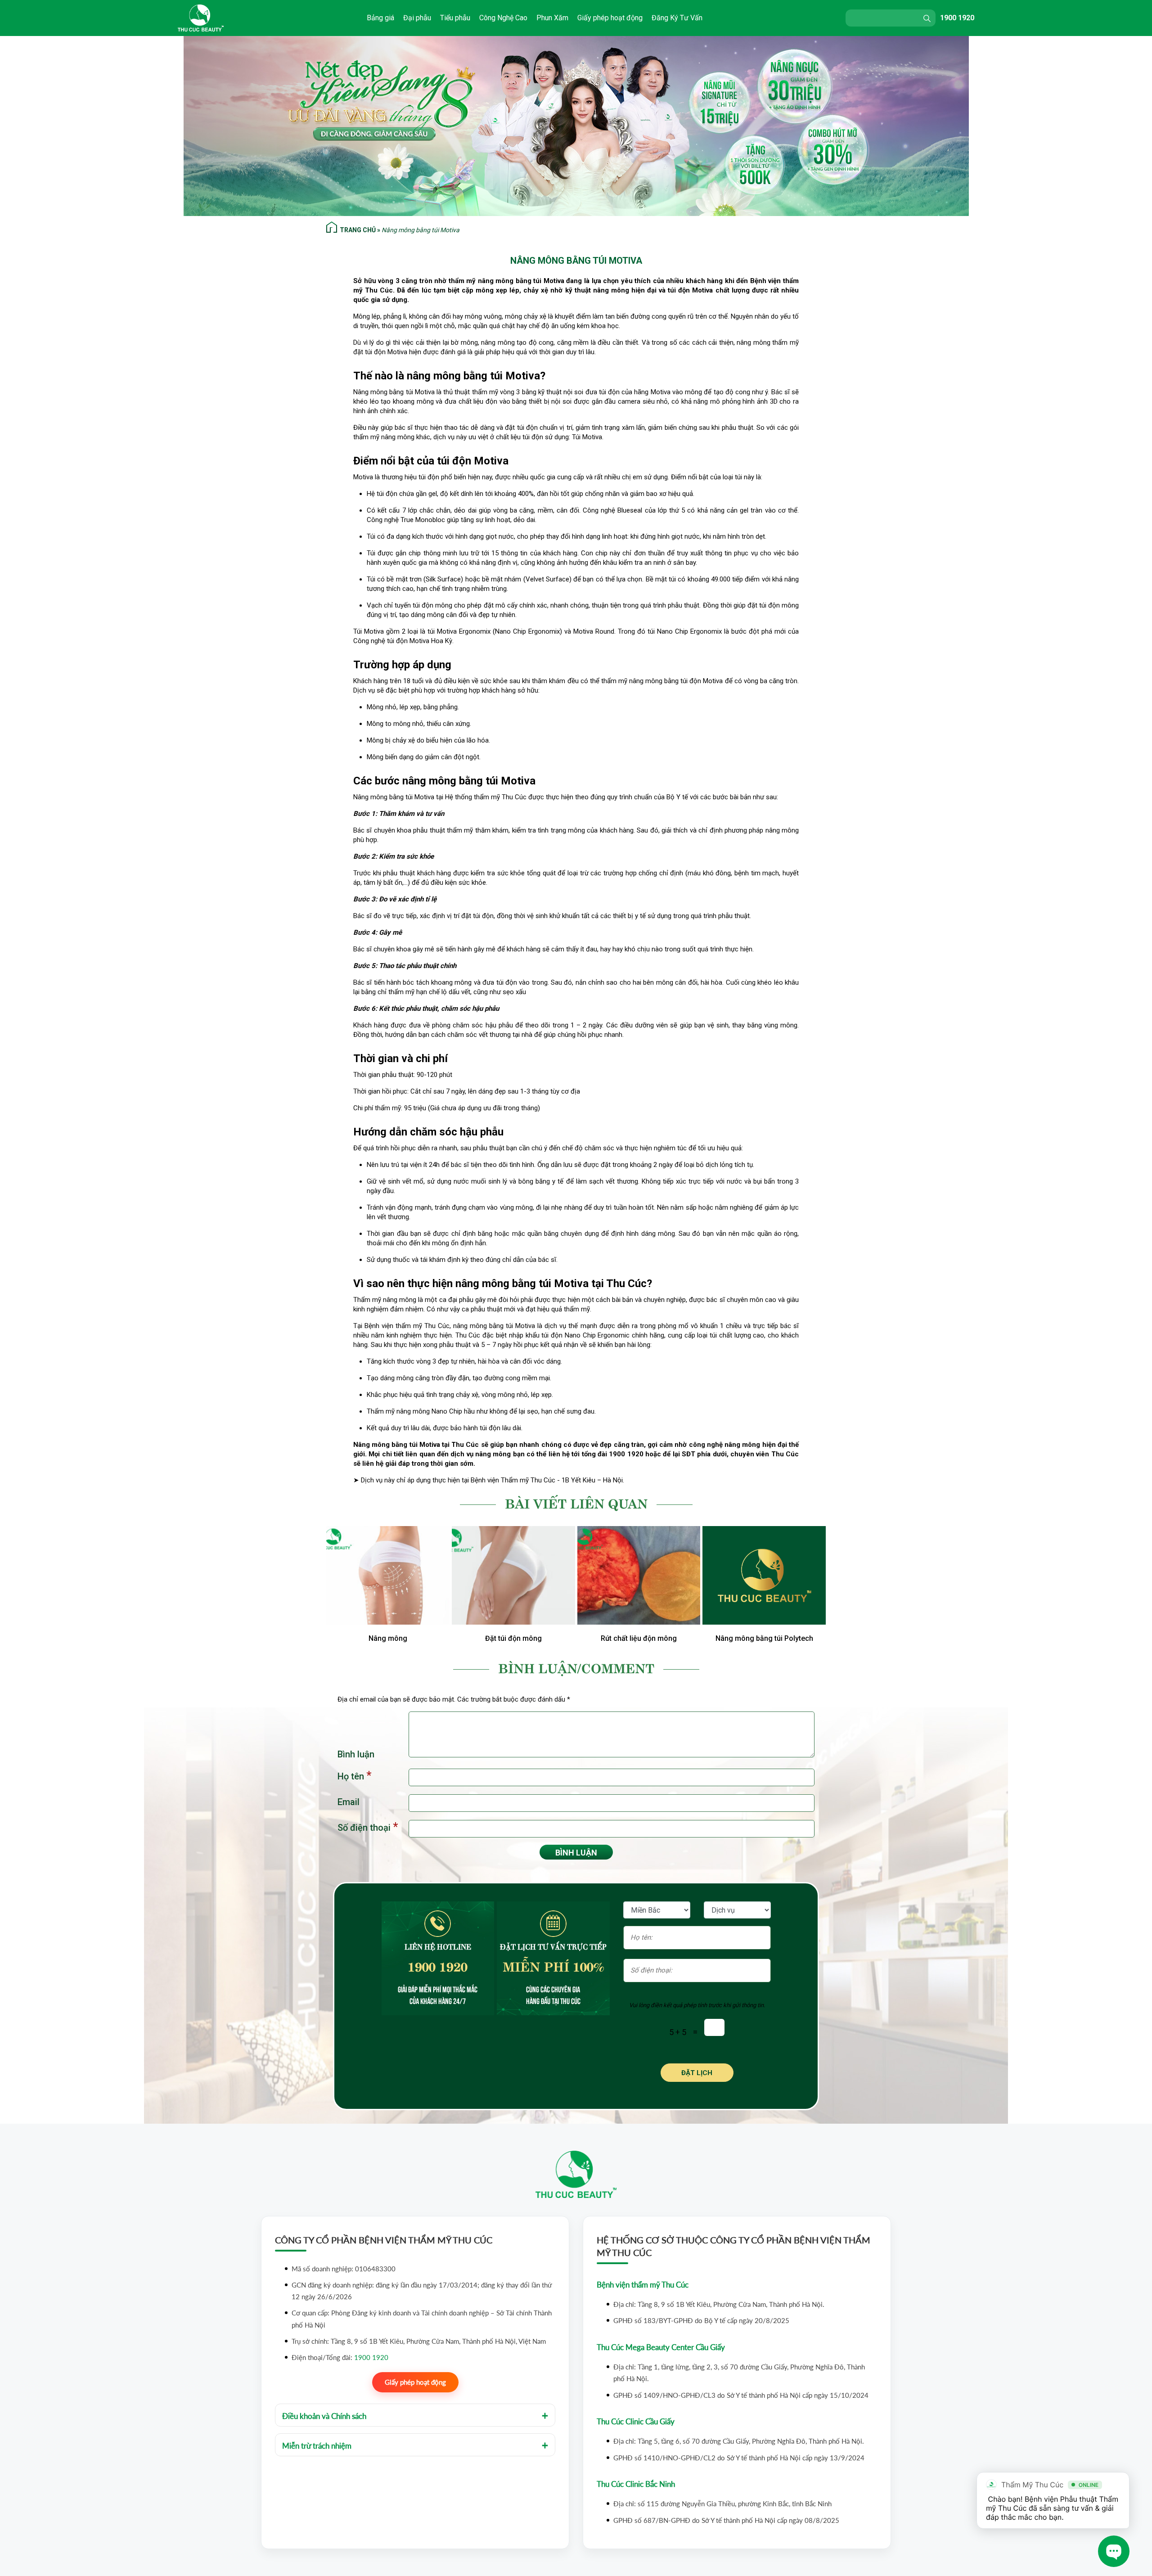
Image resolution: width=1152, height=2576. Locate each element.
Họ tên (354, 1776)
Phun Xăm (552, 18)
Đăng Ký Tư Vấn (677, 18)
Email (349, 1802)
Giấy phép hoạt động (610, 18)
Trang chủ (358, 230)
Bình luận (356, 1754)
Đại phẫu (417, 18)
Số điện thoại (368, 1827)
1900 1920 (957, 18)
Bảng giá (380, 18)
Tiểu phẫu (455, 18)
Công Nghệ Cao (503, 18)
